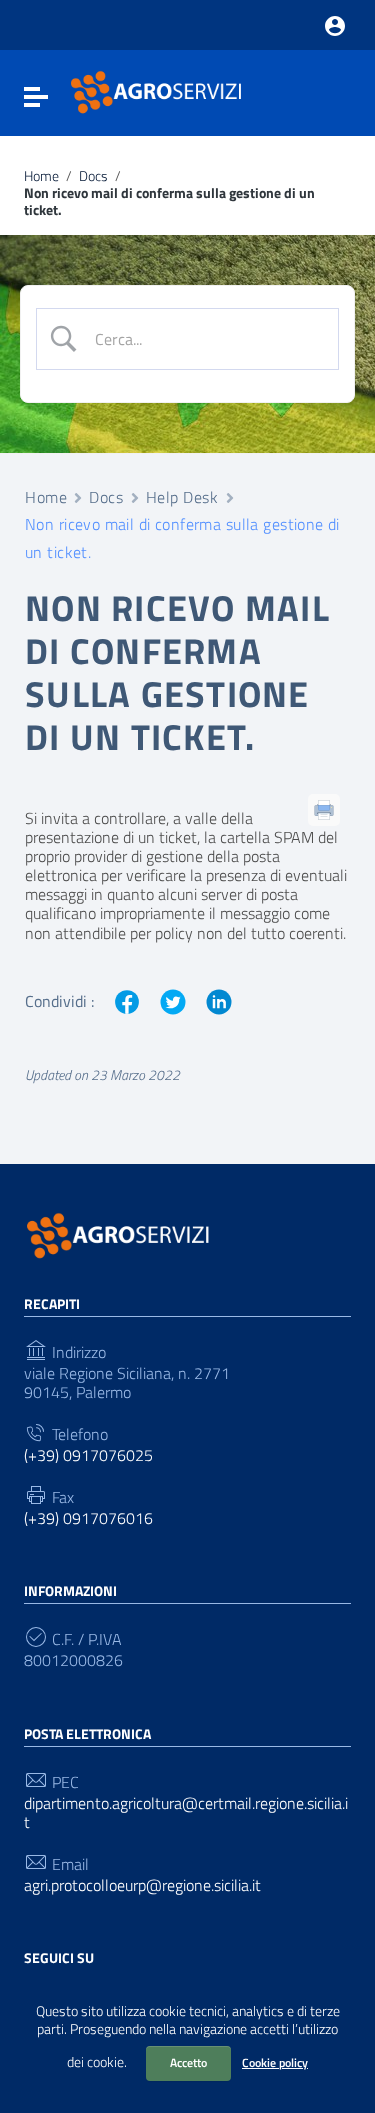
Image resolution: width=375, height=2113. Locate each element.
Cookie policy (275, 2062)
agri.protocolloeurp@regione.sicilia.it (142, 1885)
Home (41, 176)
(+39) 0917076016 (88, 1518)
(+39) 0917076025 (88, 1455)
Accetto (188, 2062)
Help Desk (182, 497)
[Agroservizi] (158, 91)
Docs (93, 176)
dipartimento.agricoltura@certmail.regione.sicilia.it (186, 1813)
